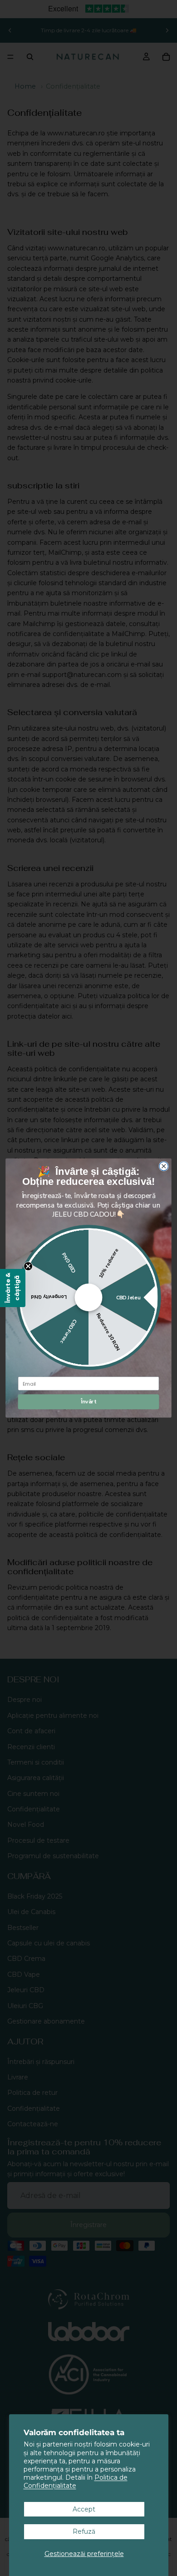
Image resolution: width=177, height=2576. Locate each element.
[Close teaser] (28, 1266)
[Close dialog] (164, 1166)
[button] (13, 1288)
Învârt (89, 1402)
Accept (84, 2509)
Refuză (84, 2531)
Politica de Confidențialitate (76, 2482)
